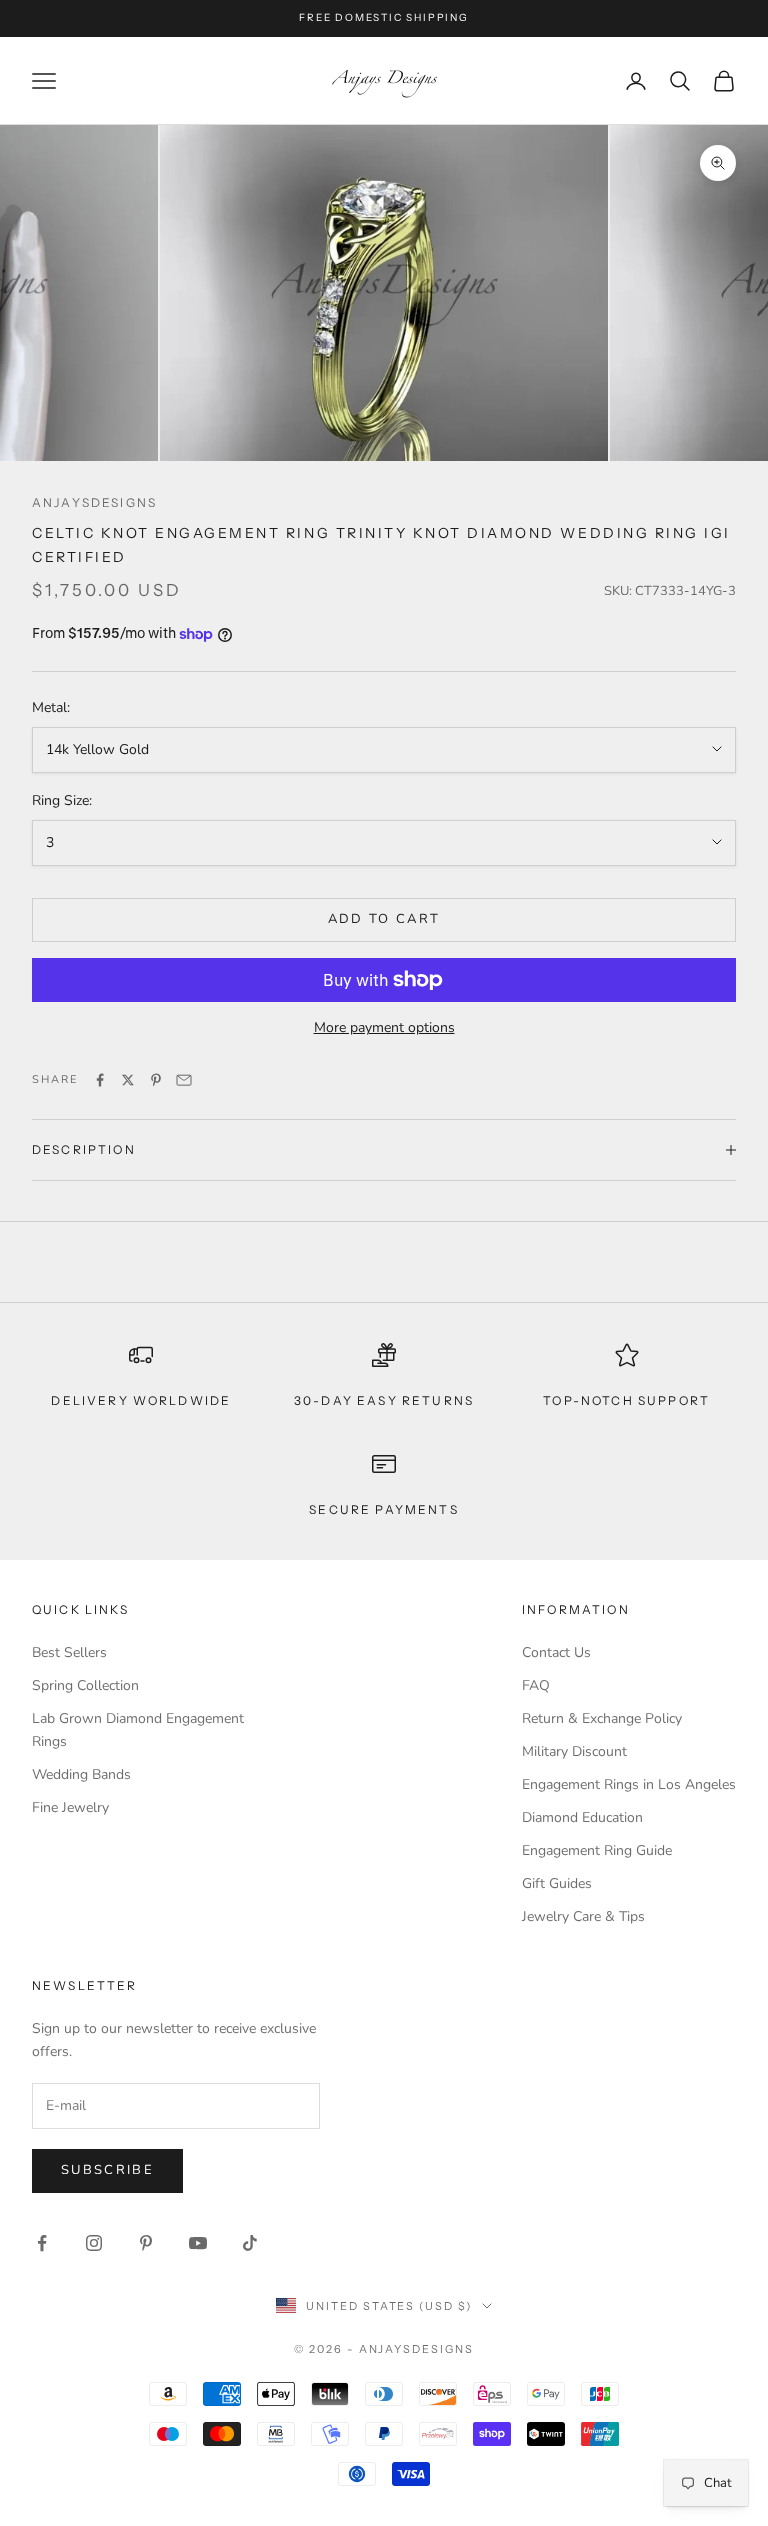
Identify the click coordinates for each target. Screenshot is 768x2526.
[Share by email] (184, 1080)
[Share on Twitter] (128, 1080)
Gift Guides (557, 1883)
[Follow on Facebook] (42, 2243)
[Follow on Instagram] (94, 2243)
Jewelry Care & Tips (583, 1916)
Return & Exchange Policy (602, 1718)
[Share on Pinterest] (156, 1080)
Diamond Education (582, 1817)
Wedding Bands (81, 1774)
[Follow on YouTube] (198, 2243)
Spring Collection (85, 1685)
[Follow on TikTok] (250, 2243)
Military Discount (574, 1751)
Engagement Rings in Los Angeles (629, 1784)
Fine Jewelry (70, 1807)
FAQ (536, 1685)
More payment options (384, 1027)
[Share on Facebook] (100, 1080)
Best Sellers (69, 1652)
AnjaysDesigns (94, 502)
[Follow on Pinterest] (146, 2243)
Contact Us (556, 1652)
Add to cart (384, 919)
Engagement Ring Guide (597, 1850)
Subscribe (107, 2170)
